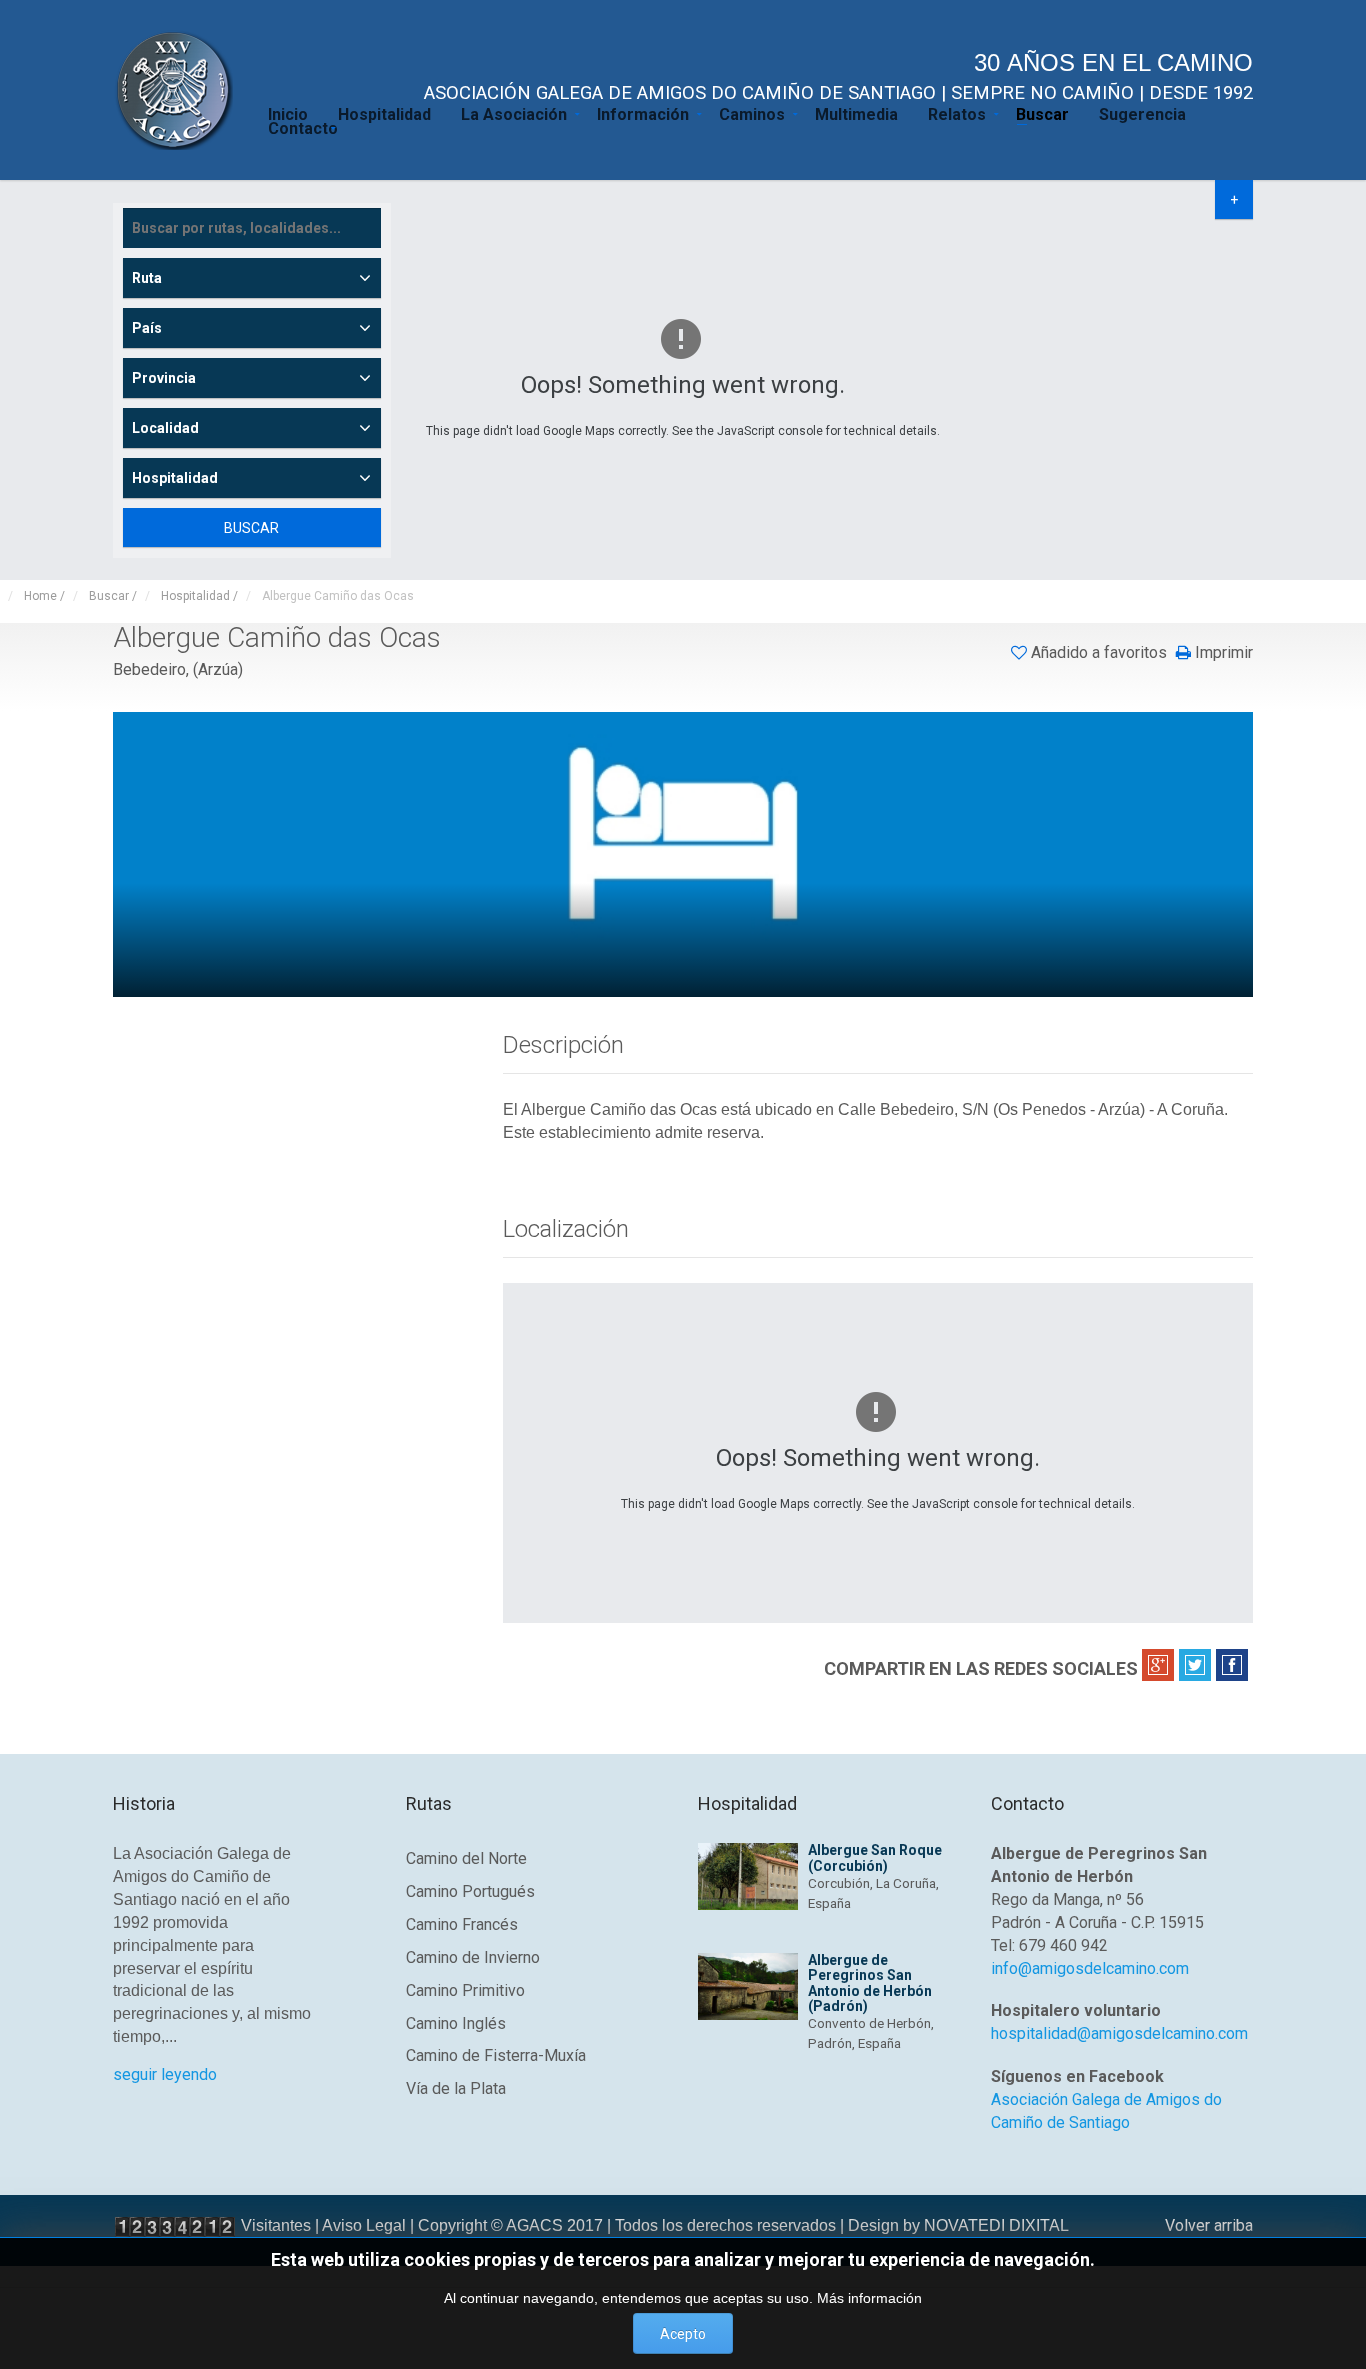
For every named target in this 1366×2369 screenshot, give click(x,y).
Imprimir (1222, 653)
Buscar (1042, 113)
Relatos (957, 113)
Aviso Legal (364, 2225)
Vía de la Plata (456, 2088)
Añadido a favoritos (1099, 652)
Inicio (288, 113)
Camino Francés (462, 1924)
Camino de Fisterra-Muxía (496, 2055)
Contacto (303, 127)
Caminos (752, 113)
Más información (869, 2298)
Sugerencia (1142, 113)
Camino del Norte (466, 1858)
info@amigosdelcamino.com (1090, 1968)
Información (643, 113)
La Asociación (514, 113)
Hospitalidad (384, 113)
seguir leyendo (165, 2074)
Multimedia (856, 113)
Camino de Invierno (473, 1957)
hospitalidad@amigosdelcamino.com (1119, 2033)
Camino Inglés (456, 2023)
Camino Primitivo (465, 1990)
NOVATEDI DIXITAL (996, 2225)
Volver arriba (1209, 2225)
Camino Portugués (470, 1891)
